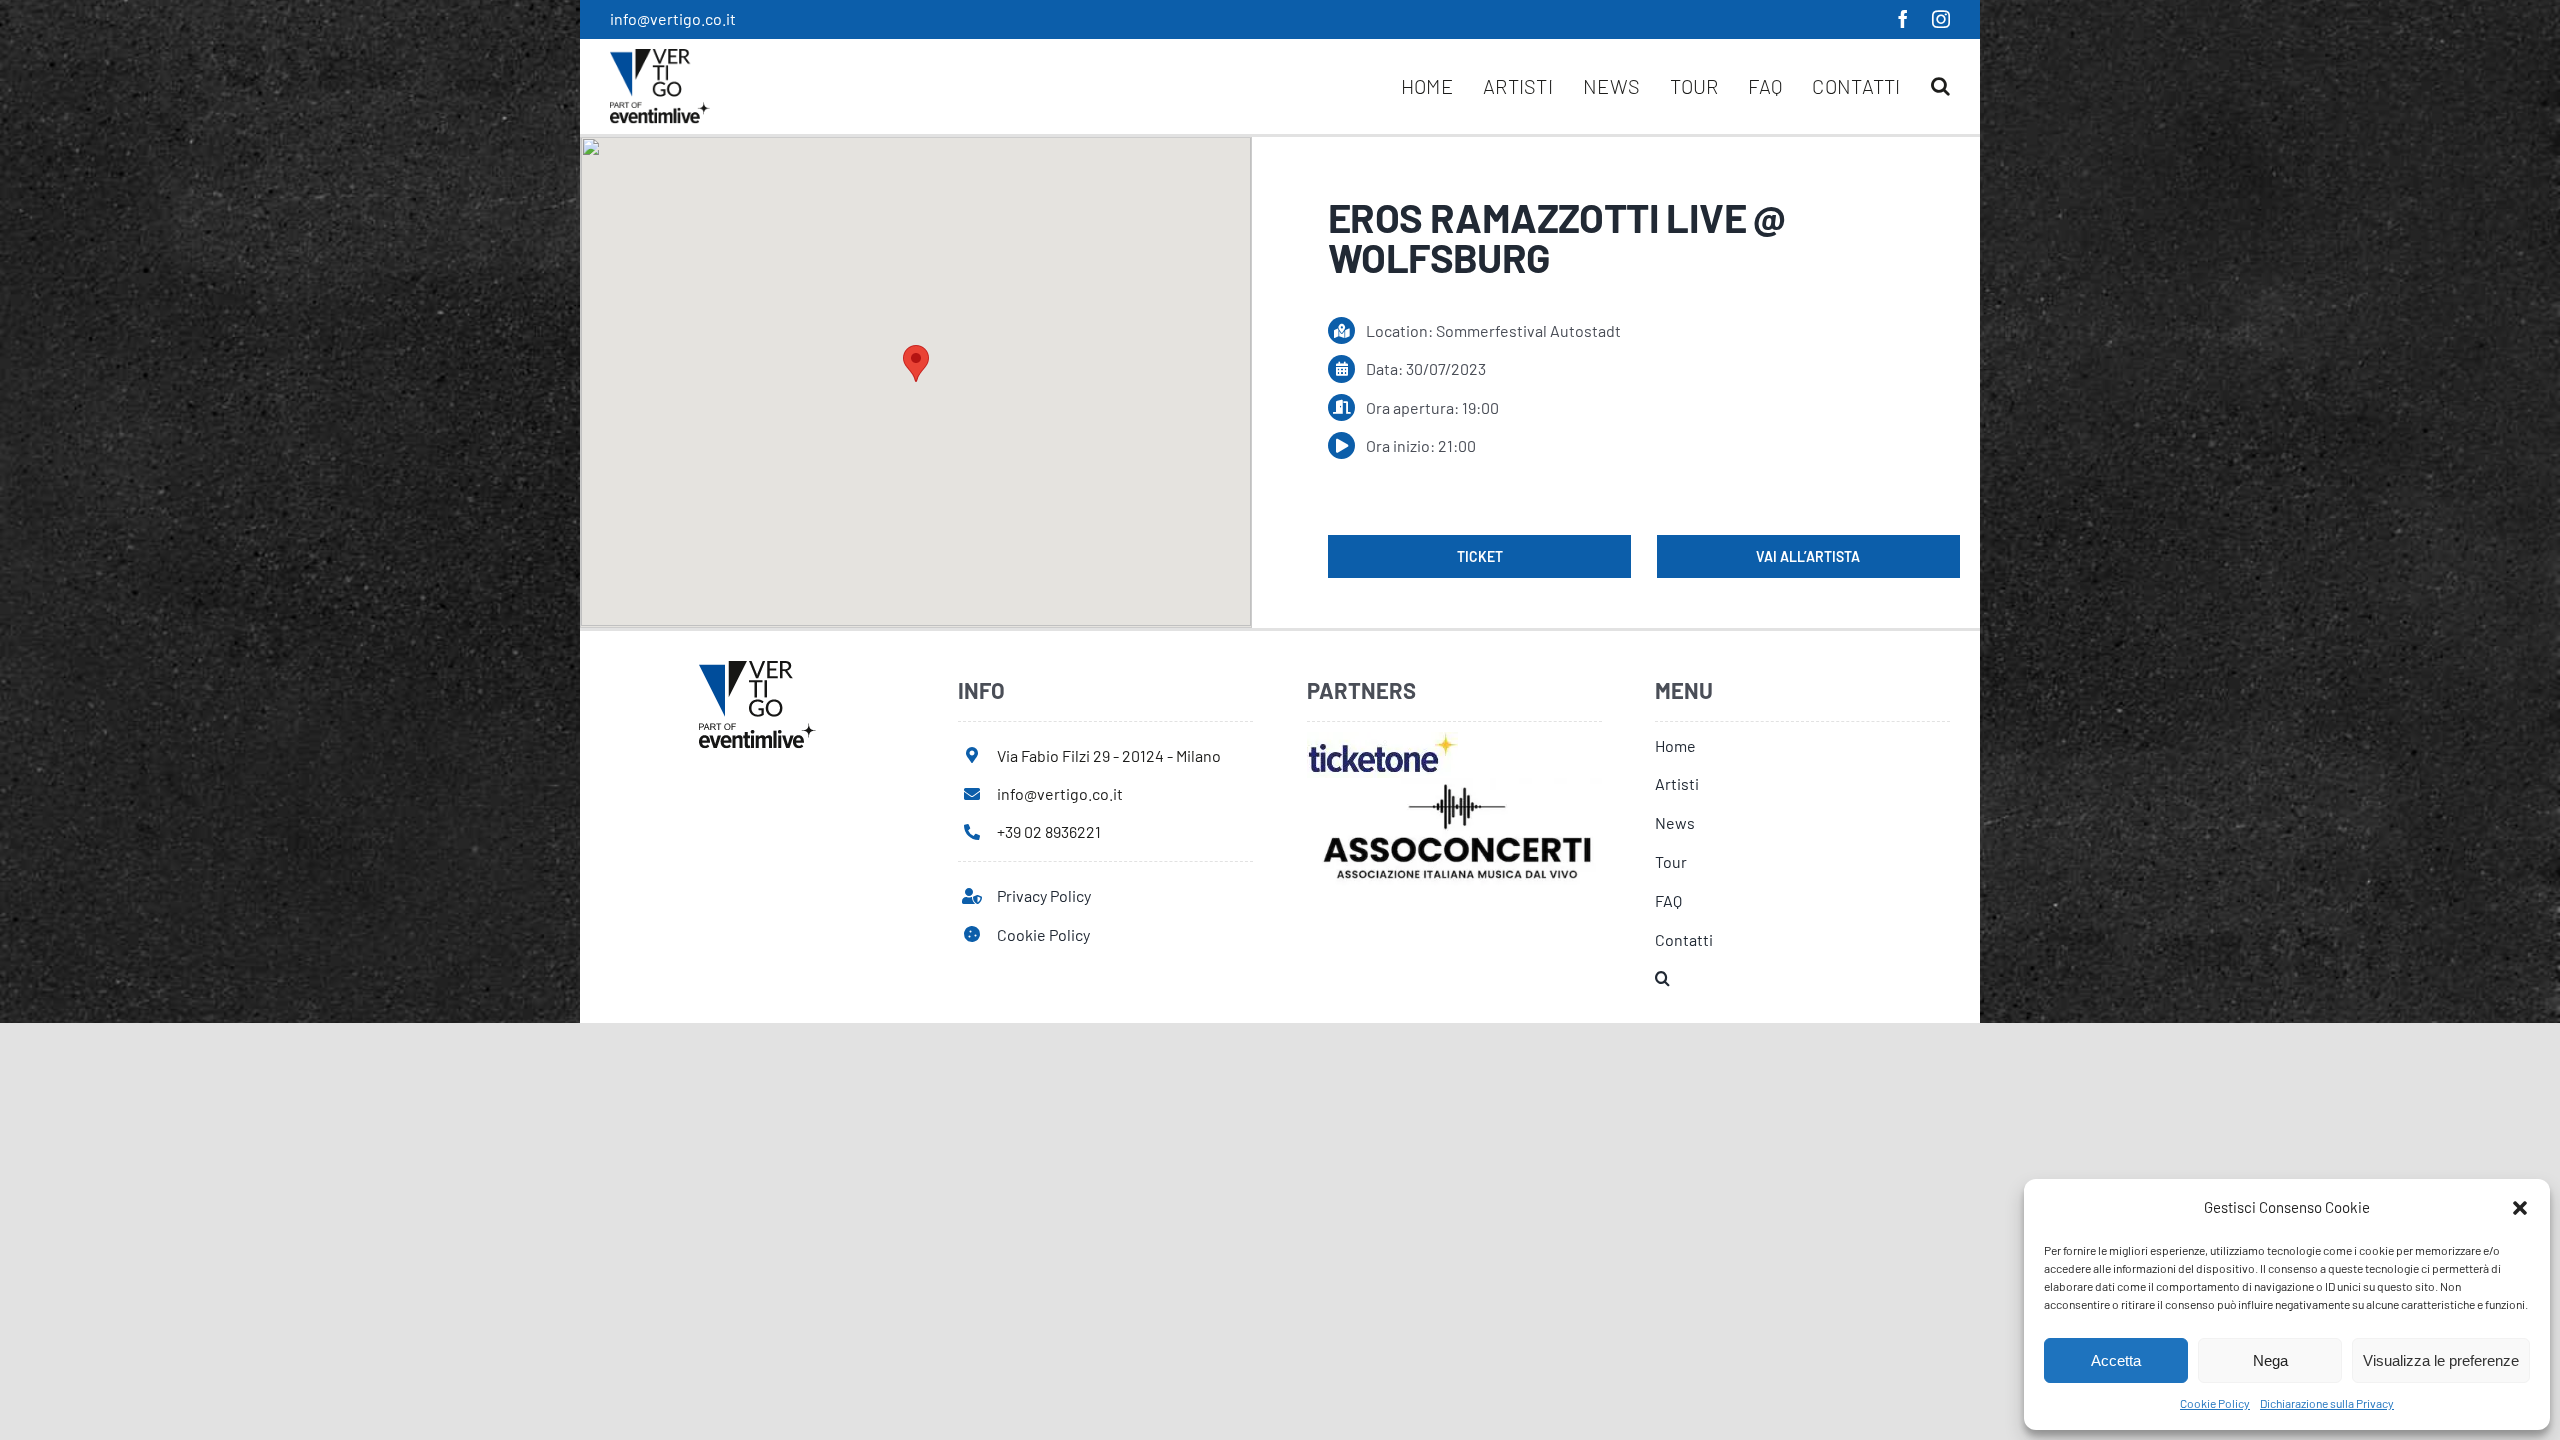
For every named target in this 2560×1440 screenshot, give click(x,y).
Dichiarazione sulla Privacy (2327, 1403)
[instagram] (1941, 19)
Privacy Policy (1044, 895)
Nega (2270, 1360)
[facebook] (1903, 19)
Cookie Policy (2215, 1403)
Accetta (2116, 1360)
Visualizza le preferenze (2441, 1360)
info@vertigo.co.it (673, 18)
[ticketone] (1382, 739)
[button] (2520, 1208)
